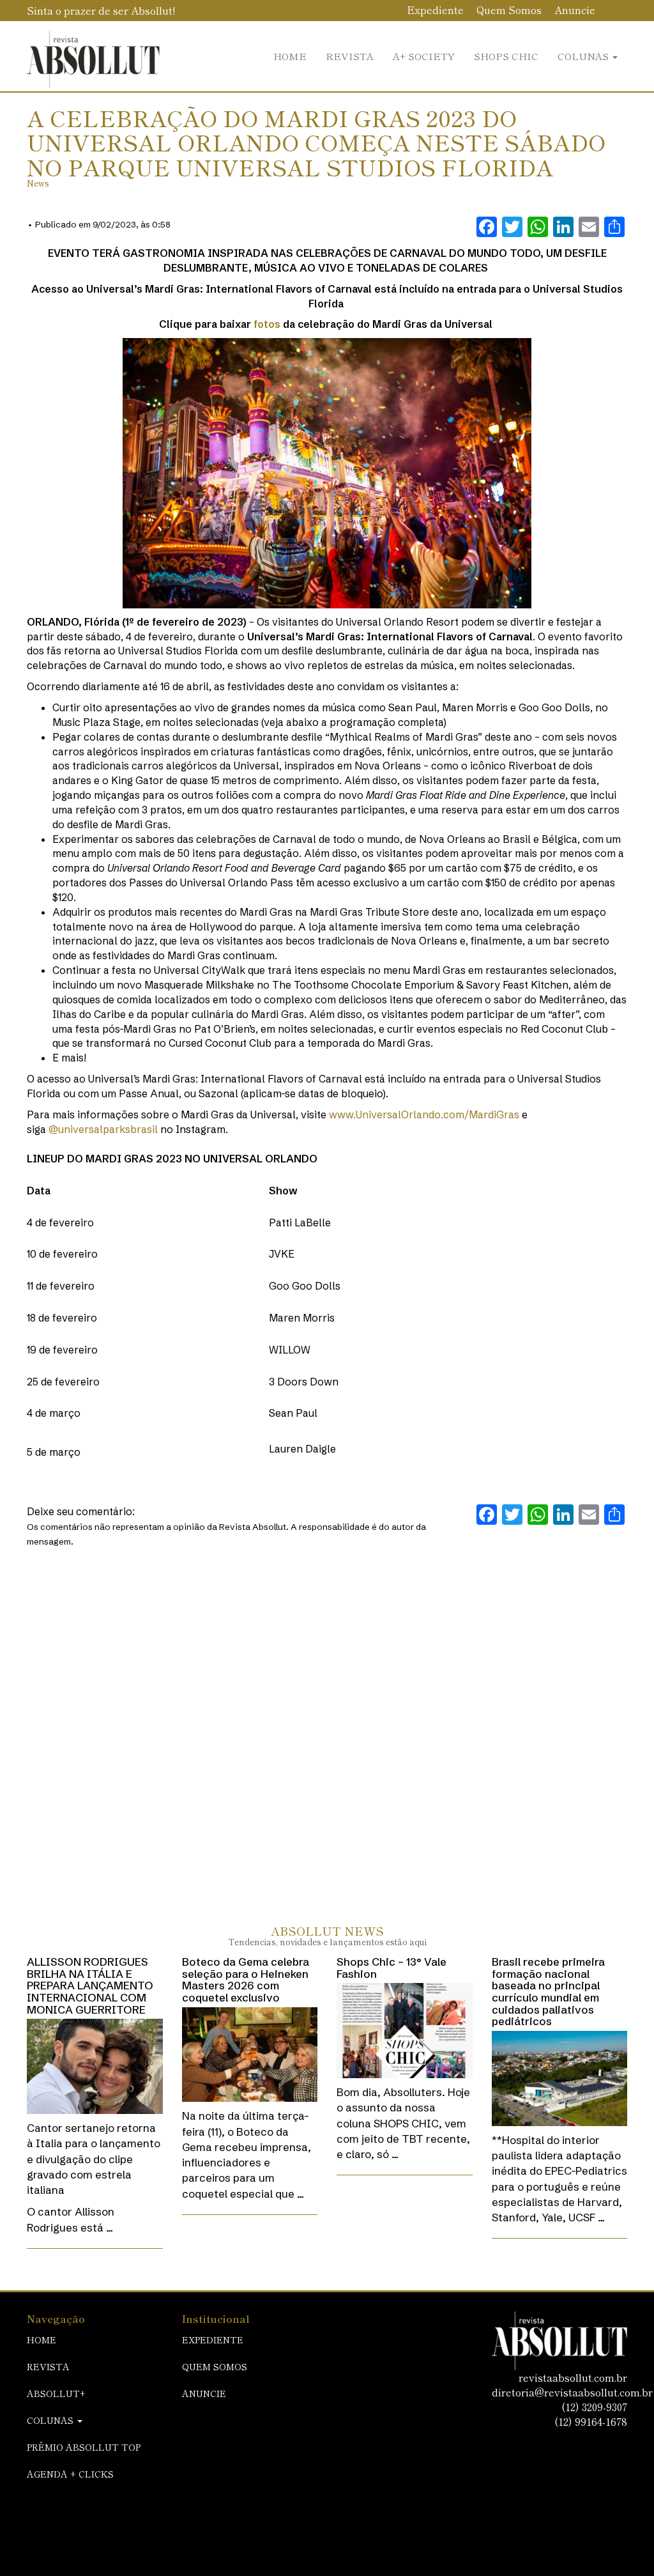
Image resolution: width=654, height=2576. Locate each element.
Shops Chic (506, 56)
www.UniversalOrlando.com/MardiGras (424, 1114)
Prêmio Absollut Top (84, 2447)
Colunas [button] (584, 56)
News (38, 183)
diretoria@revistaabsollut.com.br (572, 2392)
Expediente (435, 10)
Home (290, 56)
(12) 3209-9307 (594, 2407)
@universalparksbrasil (103, 1129)
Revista (350, 56)
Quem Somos (509, 10)
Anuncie (575, 10)
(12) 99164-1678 (591, 2421)
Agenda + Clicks (70, 2474)
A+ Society (424, 56)
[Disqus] (327, 1723)
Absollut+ (56, 2393)
